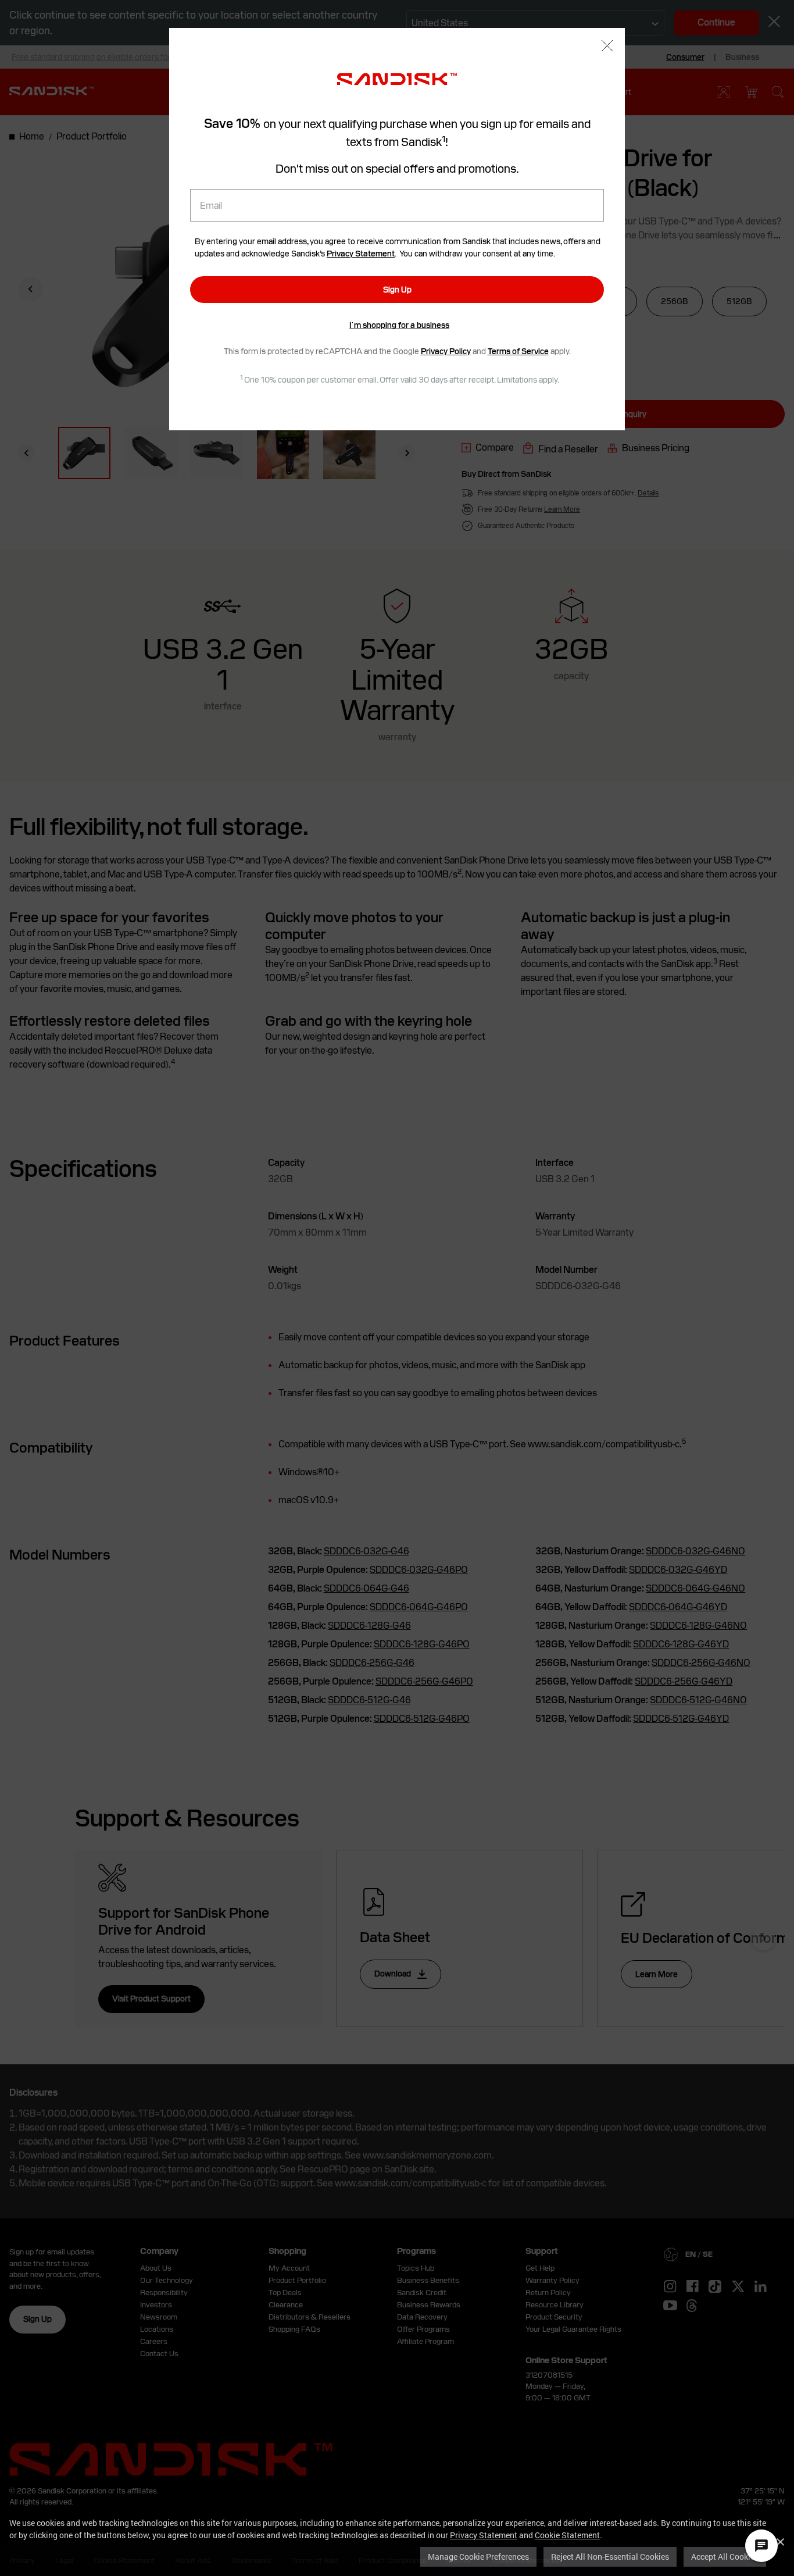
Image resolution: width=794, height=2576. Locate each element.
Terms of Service (518, 351)
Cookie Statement (567, 2535)
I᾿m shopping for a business (399, 325)
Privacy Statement (484, 2535)
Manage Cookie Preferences (478, 2557)
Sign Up (397, 290)
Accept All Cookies (725, 2557)
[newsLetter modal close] (607, 47)
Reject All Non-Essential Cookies (610, 2557)
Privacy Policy (446, 351)
